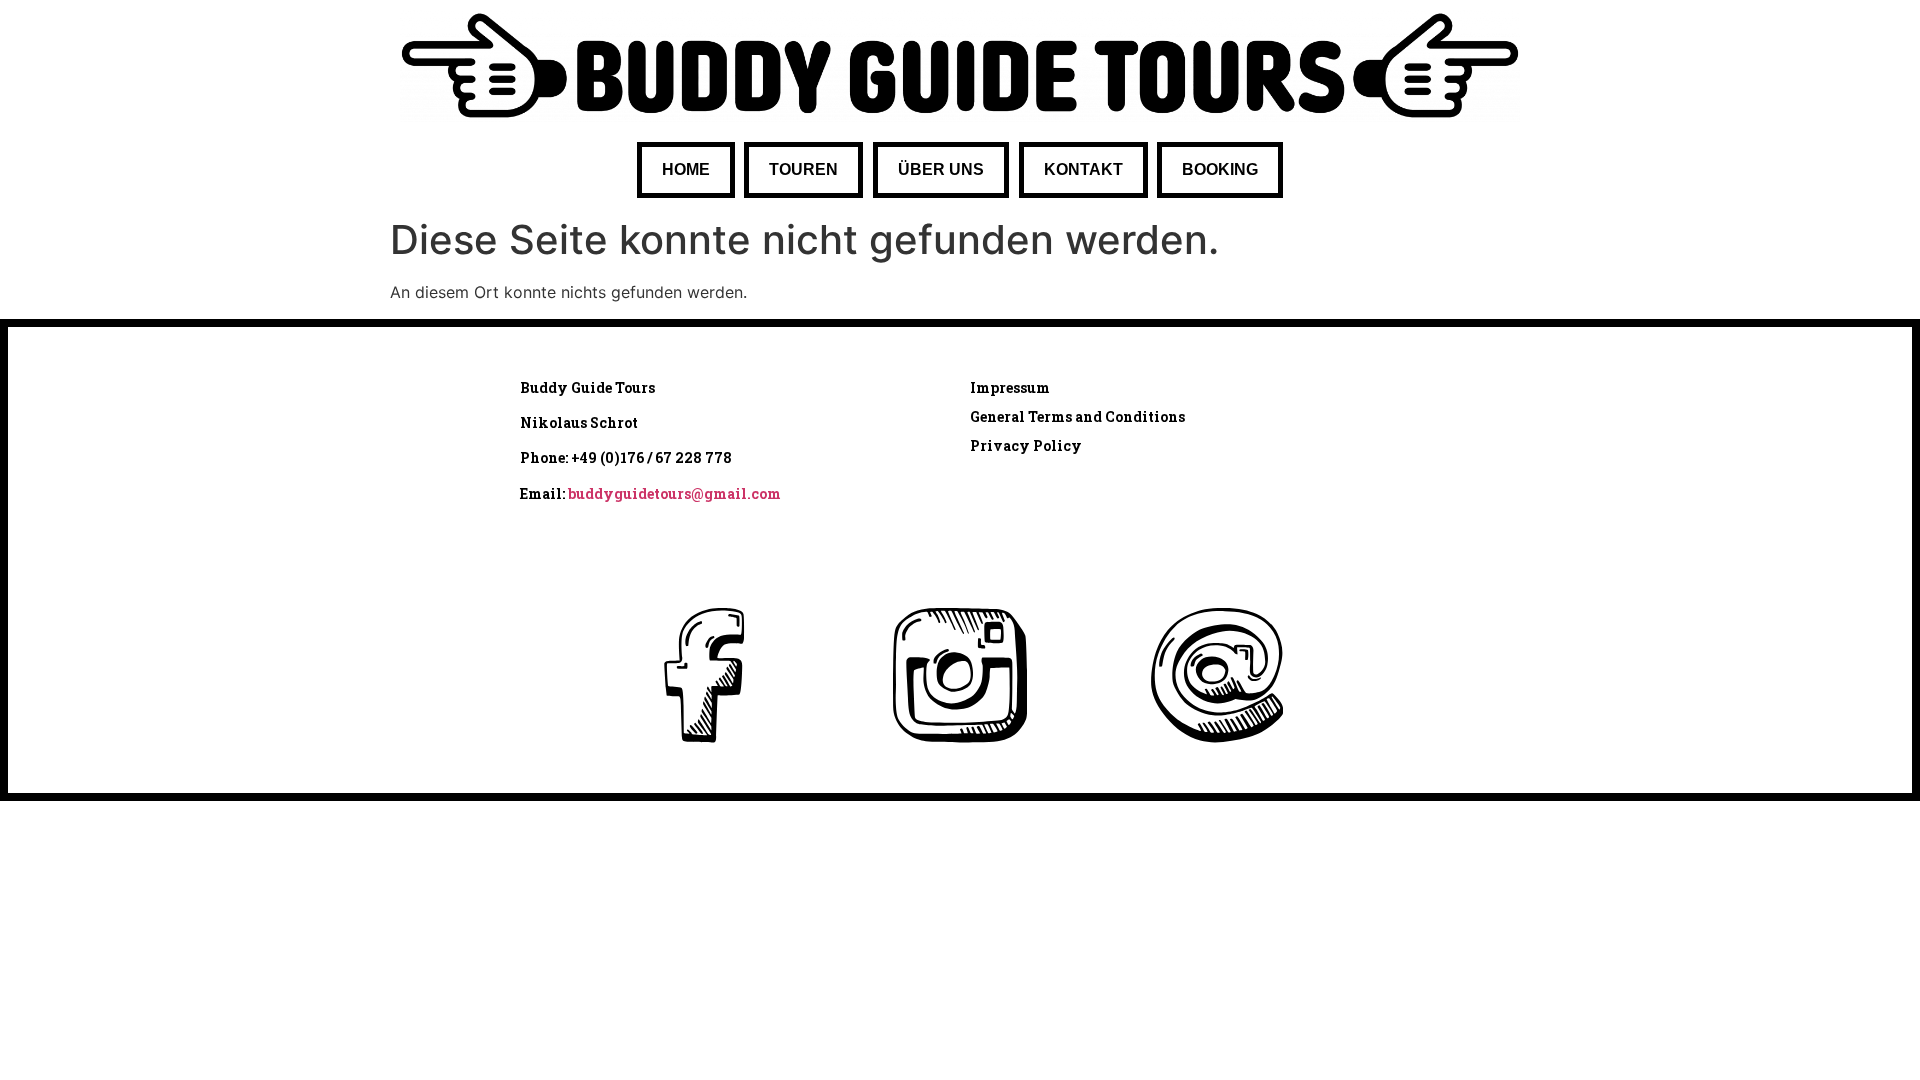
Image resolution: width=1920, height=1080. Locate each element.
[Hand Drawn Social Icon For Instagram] (959, 675)
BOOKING (1220, 169)
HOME (686, 169)
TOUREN (803, 169)
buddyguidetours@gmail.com (674, 493)
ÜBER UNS (941, 169)
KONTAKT (1083, 169)
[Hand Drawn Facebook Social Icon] (703, 675)
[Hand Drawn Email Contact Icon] (1216, 675)
